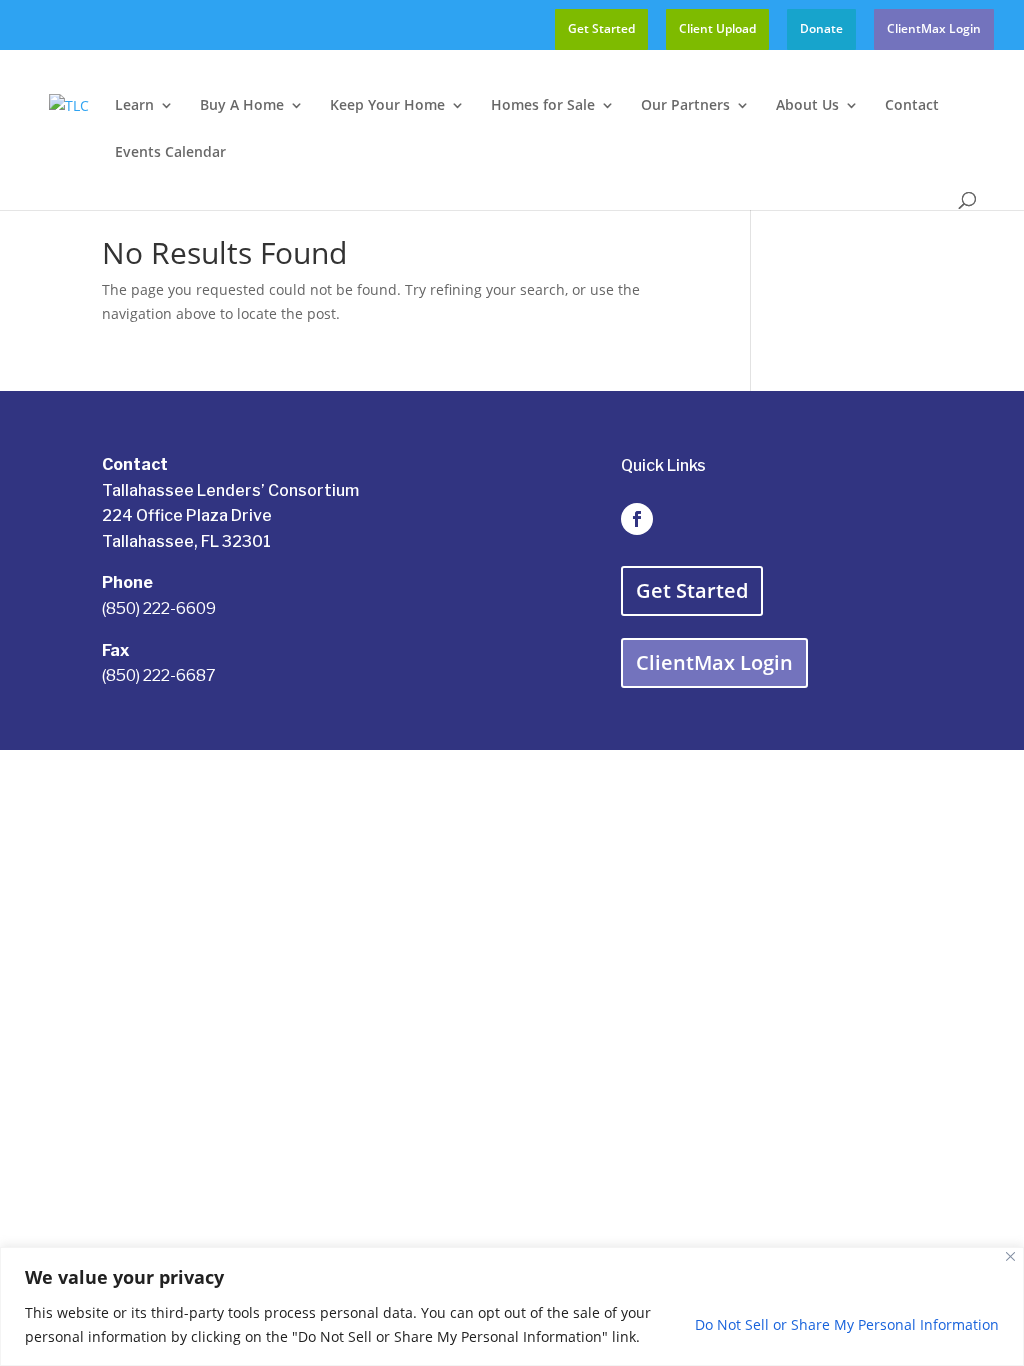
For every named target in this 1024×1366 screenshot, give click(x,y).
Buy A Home (242, 106)
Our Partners (685, 106)
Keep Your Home (387, 106)
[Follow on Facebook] (637, 519)
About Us (807, 106)
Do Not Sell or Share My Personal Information (847, 1324)
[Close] (1010, 1256)
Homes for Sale (543, 106)
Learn (134, 106)
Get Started (601, 30)
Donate (821, 30)
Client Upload (717, 30)
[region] (512, 1306)
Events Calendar (170, 153)
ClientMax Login (934, 30)
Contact (912, 106)
